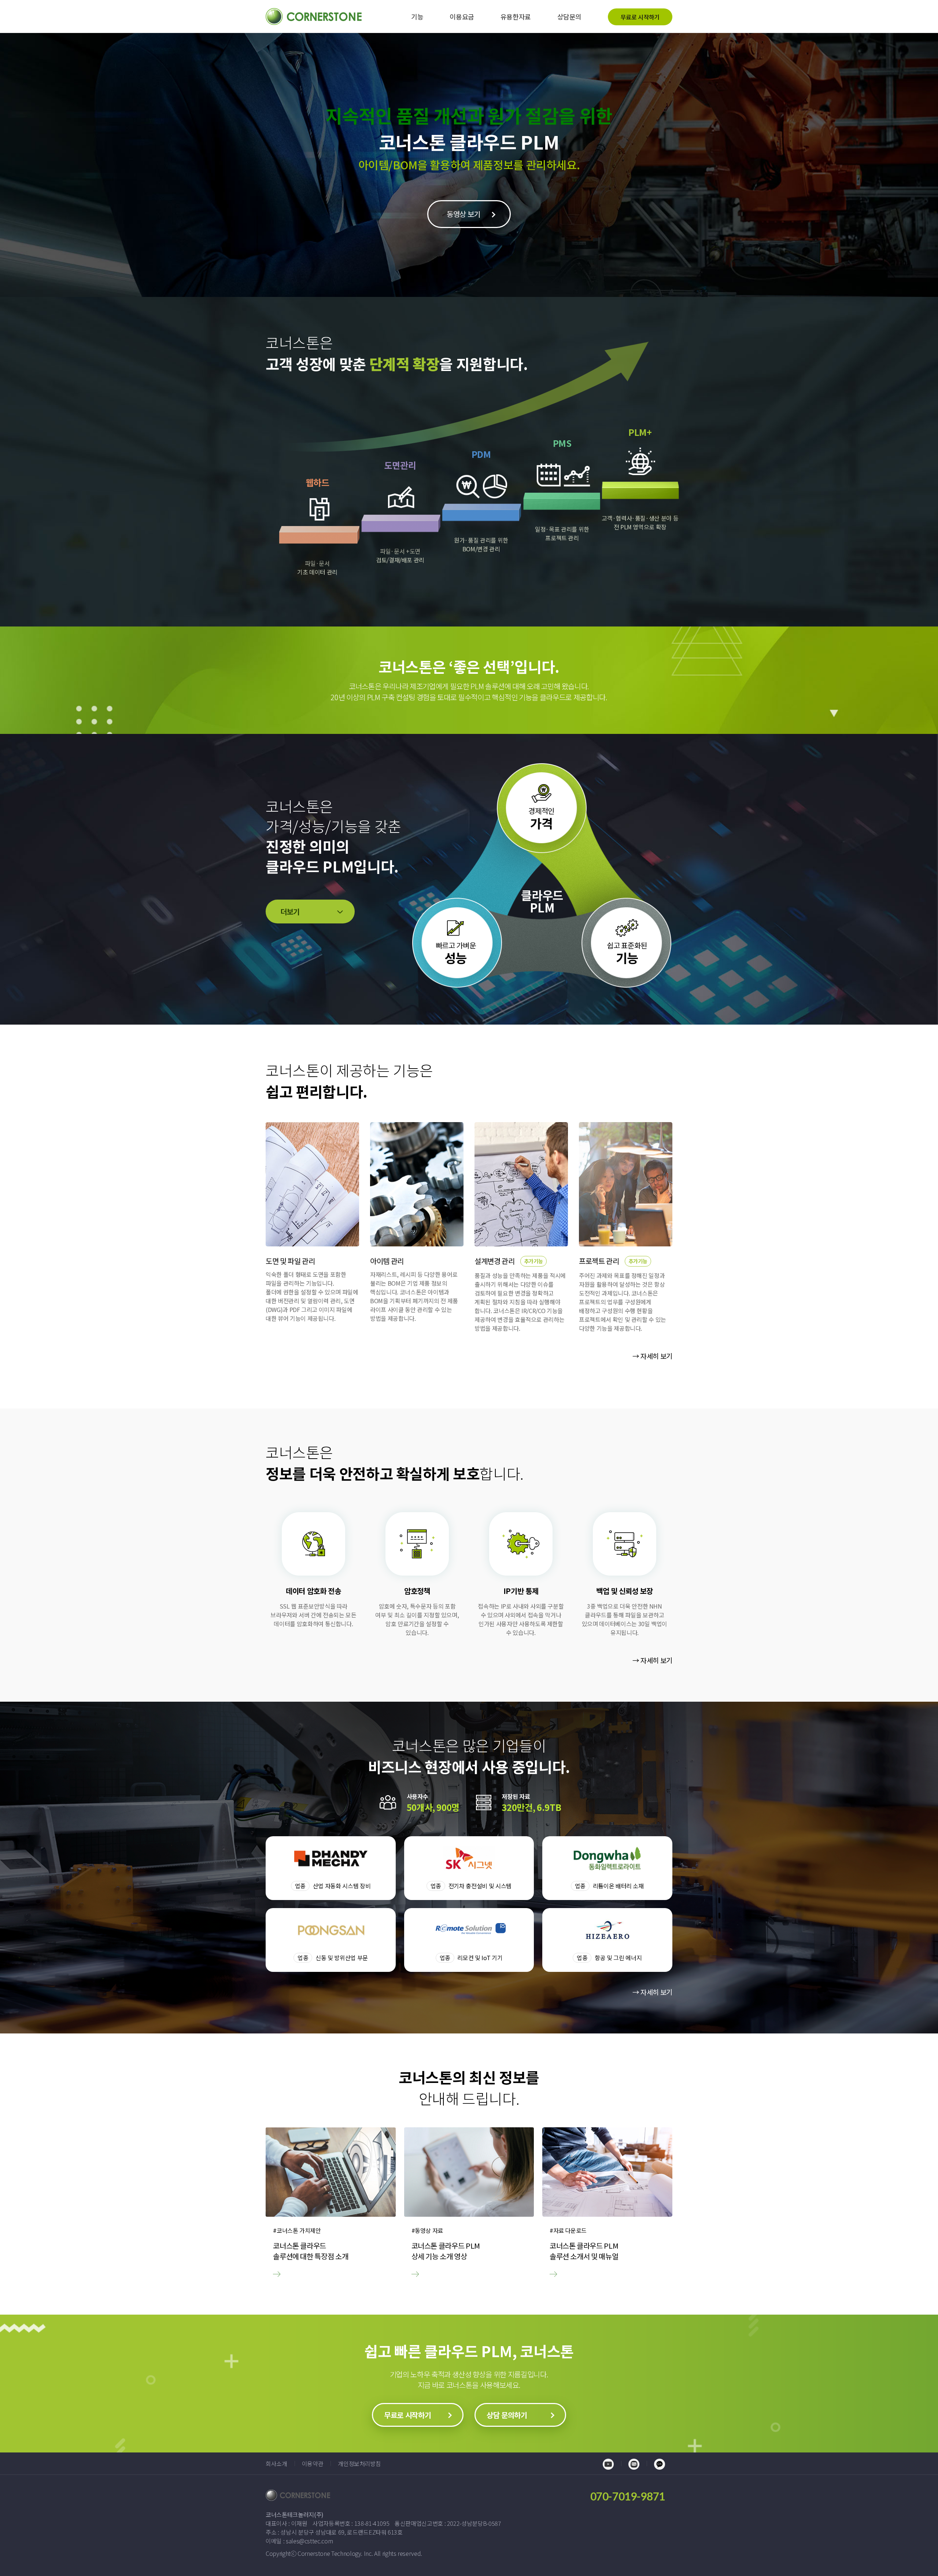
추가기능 (534, 1261)
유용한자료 (516, 16)
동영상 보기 (464, 214)
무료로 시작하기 (640, 17)
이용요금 (462, 16)
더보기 (290, 912)
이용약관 (313, 2463)
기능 (417, 16)
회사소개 (276, 2463)
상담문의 (570, 16)
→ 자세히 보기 (652, 1356)
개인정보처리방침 (359, 2463)
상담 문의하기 (507, 2415)
